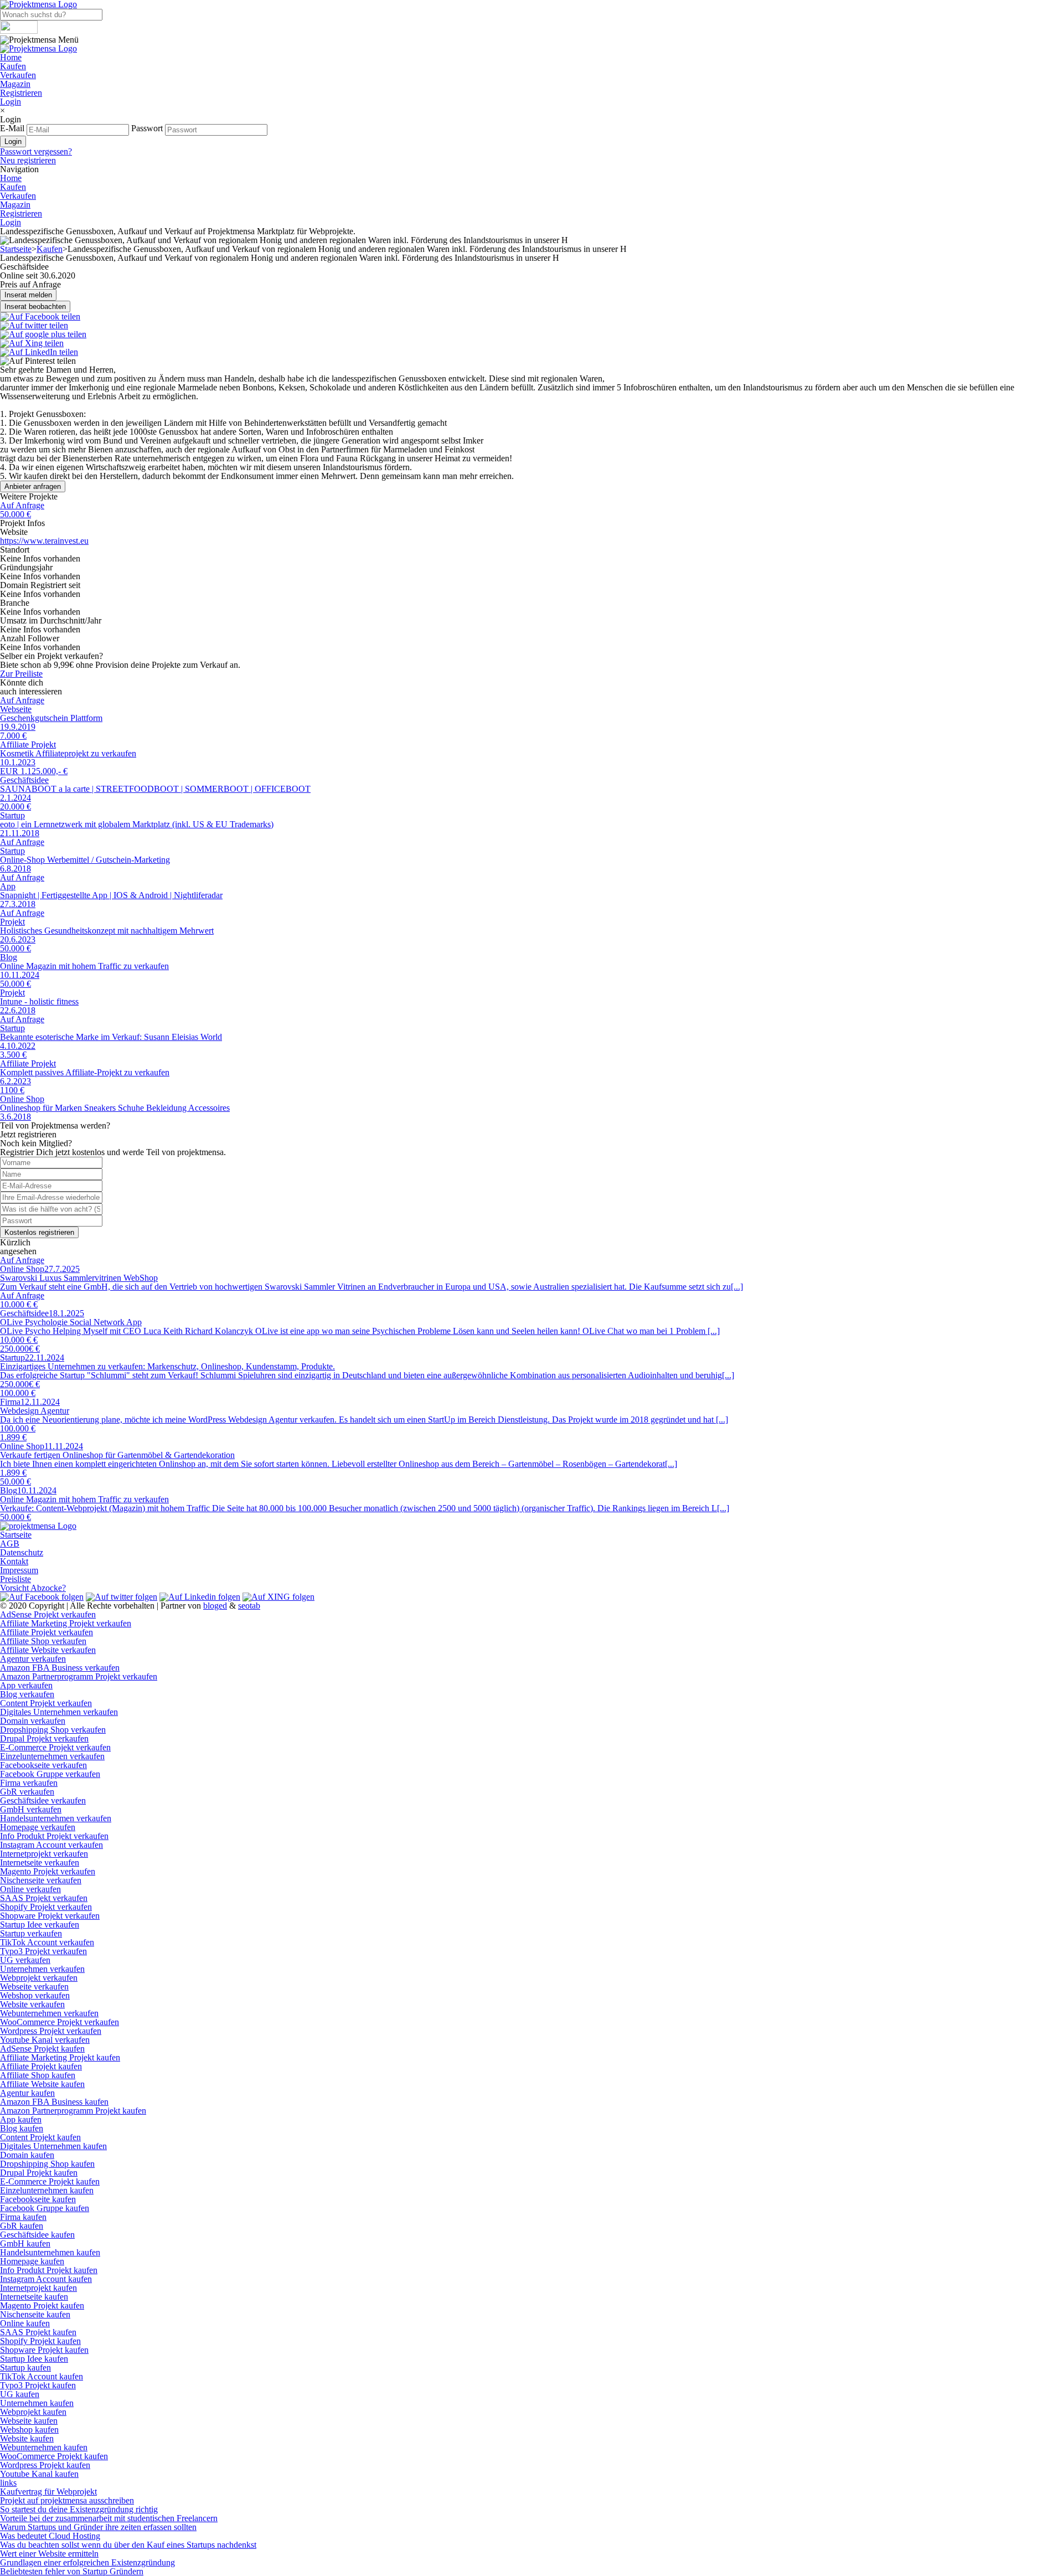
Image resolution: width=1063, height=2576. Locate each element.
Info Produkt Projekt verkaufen (54, 1836)
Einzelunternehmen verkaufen (52, 1756)
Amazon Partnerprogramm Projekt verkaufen (79, 1676)
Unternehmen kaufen (37, 2403)
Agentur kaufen (27, 2093)
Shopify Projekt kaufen (40, 2341)
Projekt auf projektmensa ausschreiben (67, 2500)
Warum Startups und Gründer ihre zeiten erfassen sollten (98, 2527)
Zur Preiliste (21, 674)
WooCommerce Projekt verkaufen (60, 2022)
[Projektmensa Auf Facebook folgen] (42, 1597)
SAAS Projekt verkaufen (44, 1898)
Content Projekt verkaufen (46, 1703)
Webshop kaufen (29, 2430)
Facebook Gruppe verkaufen (50, 1774)
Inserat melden (28, 295)
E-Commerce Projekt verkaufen (55, 1747)
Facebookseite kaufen (38, 2199)
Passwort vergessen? (36, 151)
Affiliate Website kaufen (42, 2084)
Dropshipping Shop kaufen (47, 2164)
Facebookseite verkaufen (43, 1765)
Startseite (16, 249)
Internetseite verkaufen (40, 1863)
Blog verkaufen (27, 1694)
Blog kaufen (22, 2128)
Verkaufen (18, 75)
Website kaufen (27, 2438)
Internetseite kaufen (34, 2297)
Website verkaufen (32, 2004)
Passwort (147, 128)
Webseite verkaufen (34, 1987)
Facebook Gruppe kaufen (45, 2208)
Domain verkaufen (33, 1721)
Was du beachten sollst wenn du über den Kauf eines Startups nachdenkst (128, 2545)
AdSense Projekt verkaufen (48, 1614)
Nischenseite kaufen (35, 2314)
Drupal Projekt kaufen (39, 2173)
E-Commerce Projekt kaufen (50, 2181)
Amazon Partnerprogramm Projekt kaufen (73, 2111)
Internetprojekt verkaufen (44, 1854)
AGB (10, 1544)
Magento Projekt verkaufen (48, 1871)
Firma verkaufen (29, 1783)
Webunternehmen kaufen (44, 2447)
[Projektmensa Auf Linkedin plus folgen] (200, 1597)
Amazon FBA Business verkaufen (60, 1668)
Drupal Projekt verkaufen (44, 1738)
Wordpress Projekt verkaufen (51, 2031)
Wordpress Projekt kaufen (45, 2465)
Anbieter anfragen (33, 486)
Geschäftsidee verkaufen (43, 1800)
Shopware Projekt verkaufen (50, 1916)
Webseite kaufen (29, 2421)
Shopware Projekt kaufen (44, 2350)
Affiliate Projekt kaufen (41, 2066)
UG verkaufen (25, 1960)
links (8, 2483)
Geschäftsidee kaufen (37, 2235)
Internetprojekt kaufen (38, 2288)
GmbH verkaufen (31, 1809)
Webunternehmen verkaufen (49, 2013)
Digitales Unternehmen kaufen (53, 2146)
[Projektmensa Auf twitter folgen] (122, 1597)
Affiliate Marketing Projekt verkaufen (66, 1623)
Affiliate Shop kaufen (38, 2075)
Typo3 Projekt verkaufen (43, 1951)
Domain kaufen (27, 2155)
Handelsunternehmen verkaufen (56, 1818)
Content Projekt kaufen (40, 2137)
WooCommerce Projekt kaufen (54, 2456)
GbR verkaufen (27, 1792)
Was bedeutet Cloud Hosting (50, 2536)
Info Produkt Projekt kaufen (49, 2270)
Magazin (15, 84)
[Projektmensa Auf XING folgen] (278, 1597)
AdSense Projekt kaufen (42, 2049)
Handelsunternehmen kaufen (50, 2252)
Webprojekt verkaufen (39, 1978)
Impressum (19, 1570)
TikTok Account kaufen (42, 2376)
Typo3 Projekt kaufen (38, 2385)
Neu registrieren (28, 160)
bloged (215, 1606)
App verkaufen (26, 1685)
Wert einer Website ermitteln (49, 2554)
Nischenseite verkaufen (41, 1880)
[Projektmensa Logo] (38, 48)
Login (11, 102)
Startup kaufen (25, 2368)
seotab (249, 1606)
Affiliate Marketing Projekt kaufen (60, 2057)
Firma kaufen (23, 2217)
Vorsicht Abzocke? (33, 1588)
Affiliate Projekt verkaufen (47, 1632)
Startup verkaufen (31, 1933)
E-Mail (12, 128)
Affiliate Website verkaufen (48, 1650)
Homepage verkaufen (38, 1827)
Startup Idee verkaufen (40, 1925)
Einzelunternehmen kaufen (47, 2190)
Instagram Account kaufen (46, 2279)
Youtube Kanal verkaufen (45, 2040)
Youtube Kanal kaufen (39, 2474)
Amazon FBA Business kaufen (54, 2102)
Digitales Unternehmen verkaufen (59, 1712)
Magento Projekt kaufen (42, 2305)
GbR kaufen (22, 2226)
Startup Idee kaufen (34, 2359)
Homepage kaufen (32, 2261)
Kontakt (14, 1561)
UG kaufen (20, 2394)
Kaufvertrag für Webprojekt (48, 2492)
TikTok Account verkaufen (47, 1942)
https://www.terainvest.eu (44, 541)
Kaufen (13, 66)
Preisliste (16, 1579)
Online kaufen (25, 2323)
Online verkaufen (30, 1889)
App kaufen (21, 2119)
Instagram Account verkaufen (51, 1845)
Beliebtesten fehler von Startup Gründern (72, 2571)
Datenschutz (22, 1552)
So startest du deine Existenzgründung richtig (79, 2509)
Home (11, 57)
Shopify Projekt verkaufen (46, 1907)
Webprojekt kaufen (33, 2412)
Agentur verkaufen (33, 1659)
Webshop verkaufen (35, 1995)
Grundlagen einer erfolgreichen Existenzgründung (87, 2562)
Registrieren (21, 93)
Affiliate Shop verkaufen (43, 1641)
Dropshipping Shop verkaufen (53, 1730)
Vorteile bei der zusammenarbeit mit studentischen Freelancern (109, 2518)
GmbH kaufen (25, 2243)
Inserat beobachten (35, 306)
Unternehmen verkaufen (42, 1969)
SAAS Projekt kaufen (38, 2332)
